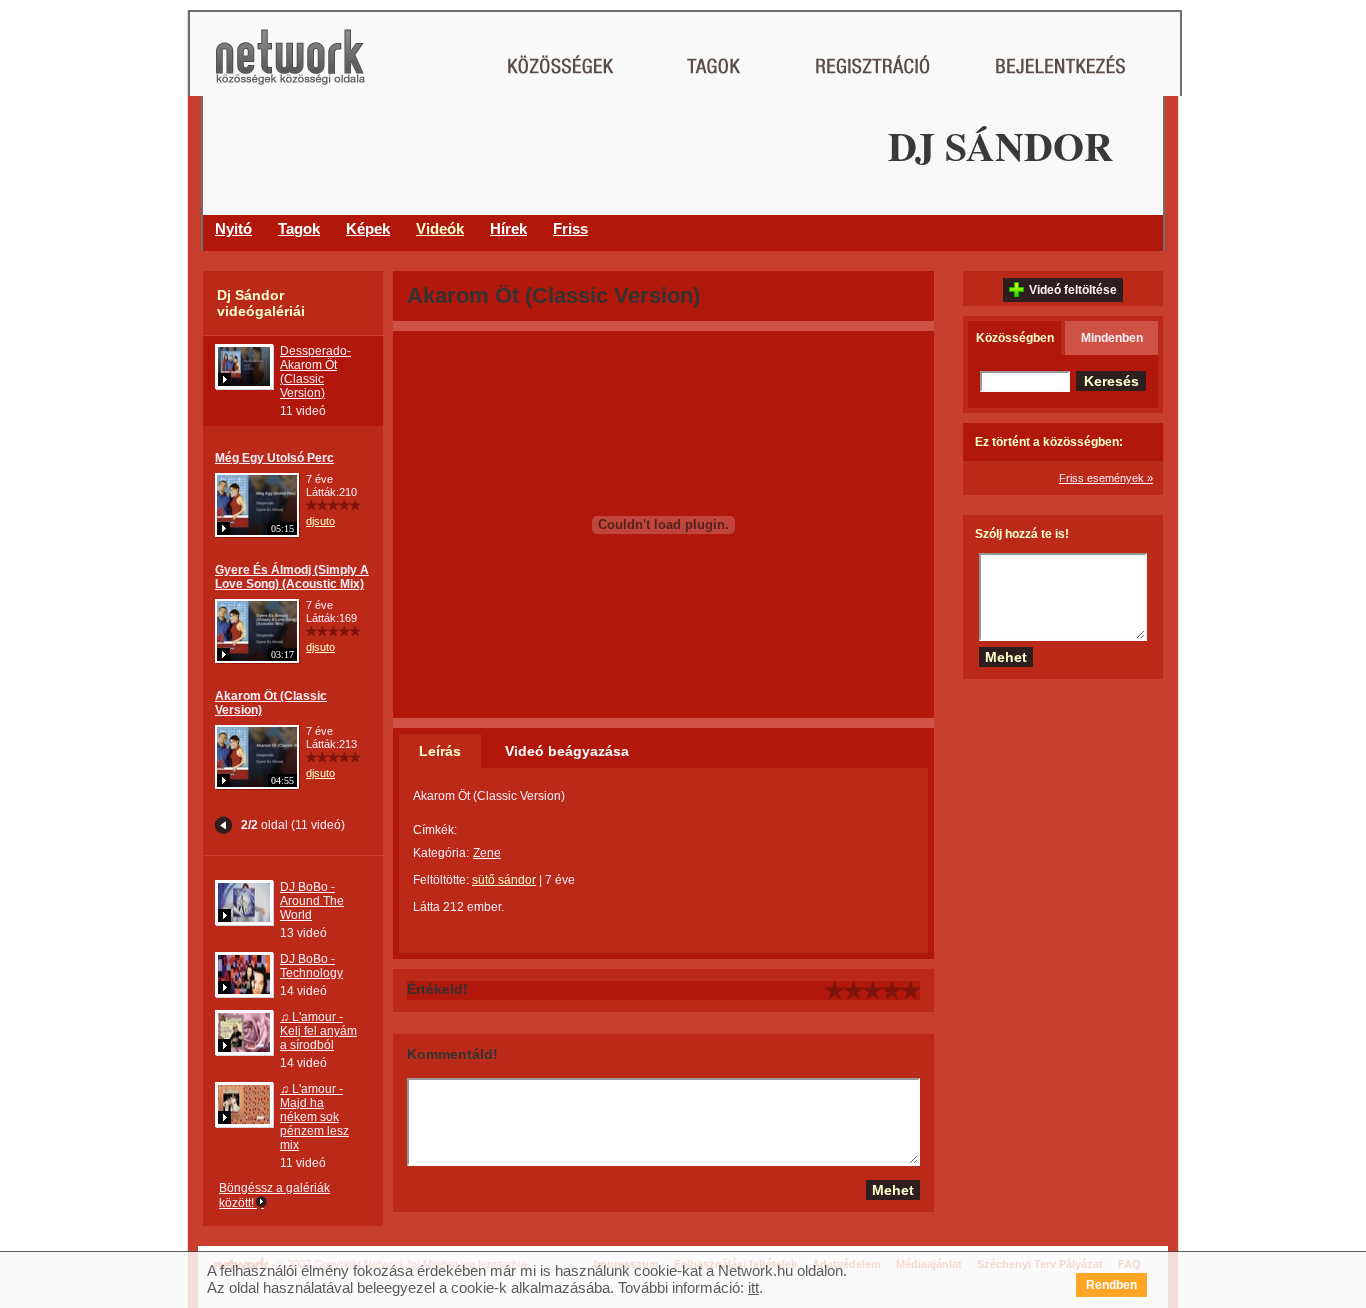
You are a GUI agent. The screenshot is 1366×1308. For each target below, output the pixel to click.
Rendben (1111, 1285)
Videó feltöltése (1073, 290)
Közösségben (1015, 338)
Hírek (508, 228)
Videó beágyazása (567, 751)
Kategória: (441, 853)
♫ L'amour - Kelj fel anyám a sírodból (318, 1031)
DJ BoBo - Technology (311, 966)
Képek (368, 228)
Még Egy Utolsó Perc (274, 458)
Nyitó (233, 228)
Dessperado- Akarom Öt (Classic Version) (315, 372)
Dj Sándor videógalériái (261, 303)
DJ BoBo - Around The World (312, 901)
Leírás (440, 751)
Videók (440, 228)
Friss (570, 228)
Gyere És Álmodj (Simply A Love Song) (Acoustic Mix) (292, 577)
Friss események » (1106, 478)
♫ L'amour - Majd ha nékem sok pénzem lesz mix (314, 1117)
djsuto (320, 521)
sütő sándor (504, 880)
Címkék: (435, 830)
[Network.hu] (290, 66)
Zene (487, 853)
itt (753, 1287)
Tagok (299, 228)
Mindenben (1112, 338)
